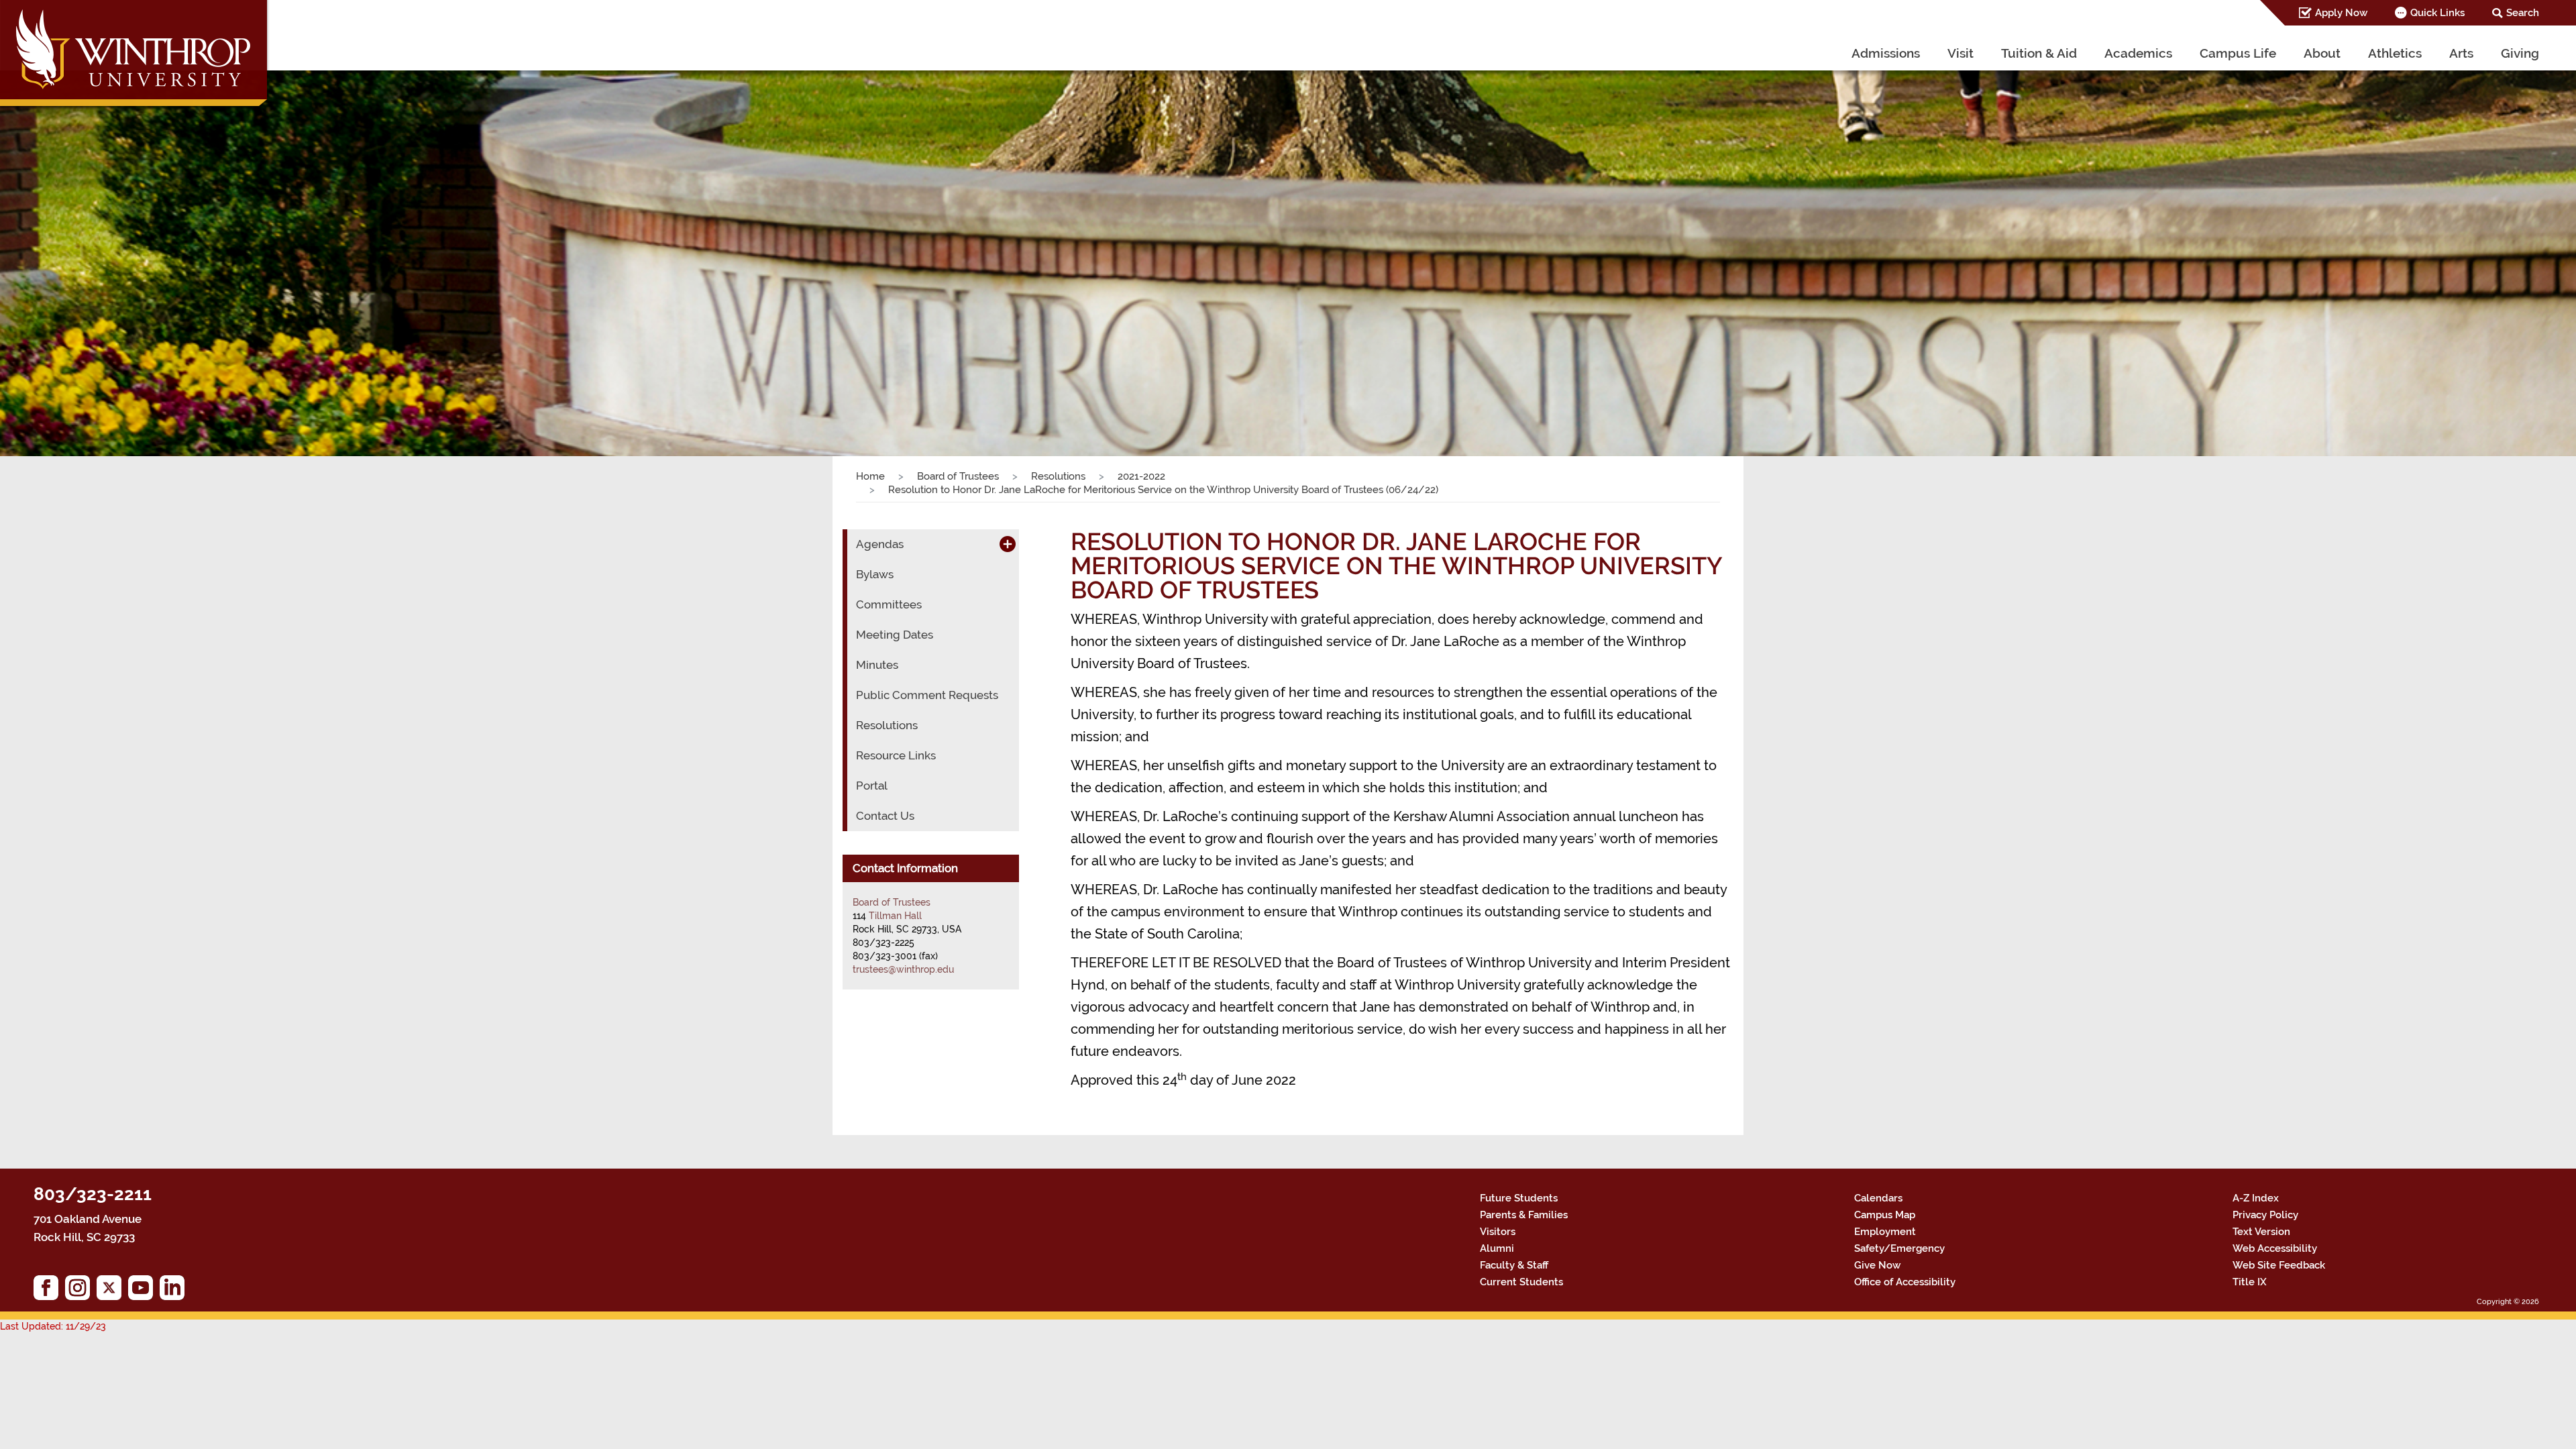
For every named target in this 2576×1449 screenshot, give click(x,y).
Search (2523, 13)
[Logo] (135, 57)
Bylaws (875, 574)
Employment (1885, 1232)
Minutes (877, 665)
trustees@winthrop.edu (903, 969)
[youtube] (144, 1291)
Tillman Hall (895, 916)
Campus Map (1885, 1215)
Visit (1961, 53)
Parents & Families (1524, 1215)
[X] (112, 1291)
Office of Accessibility (1905, 1282)
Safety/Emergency (1899, 1248)
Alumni (1497, 1248)
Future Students (1519, 1198)
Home (870, 476)
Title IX (2250, 1282)
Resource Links (896, 755)
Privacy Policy (2265, 1215)
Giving (2520, 53)
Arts (2461, 53)
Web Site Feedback (2279, 1265)
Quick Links (2437, 13)
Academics (2138, 53)
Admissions (1886, 53)
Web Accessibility (2275, 1248)
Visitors (1498, 1232)
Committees (889, 604)
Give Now (1877, 1265)
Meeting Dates (895, 635)
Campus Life (2238, 53)
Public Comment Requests (927, 695)
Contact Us (885, 816)
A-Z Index (2256, 1198)
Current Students (1521, 1282)
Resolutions (1058, 476)
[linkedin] (175, 1291)
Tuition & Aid (2039, 53)
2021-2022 (1141, 476)
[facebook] (49, 1291)
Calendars (1878, 1198)
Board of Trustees (958, 476)
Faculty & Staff (1514, 1265)
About (2322, 53)
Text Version (2261, 1232)
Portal (872, 786)
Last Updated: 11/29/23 (53, 1326)
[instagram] (81, 1291)
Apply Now (2341, 13)
